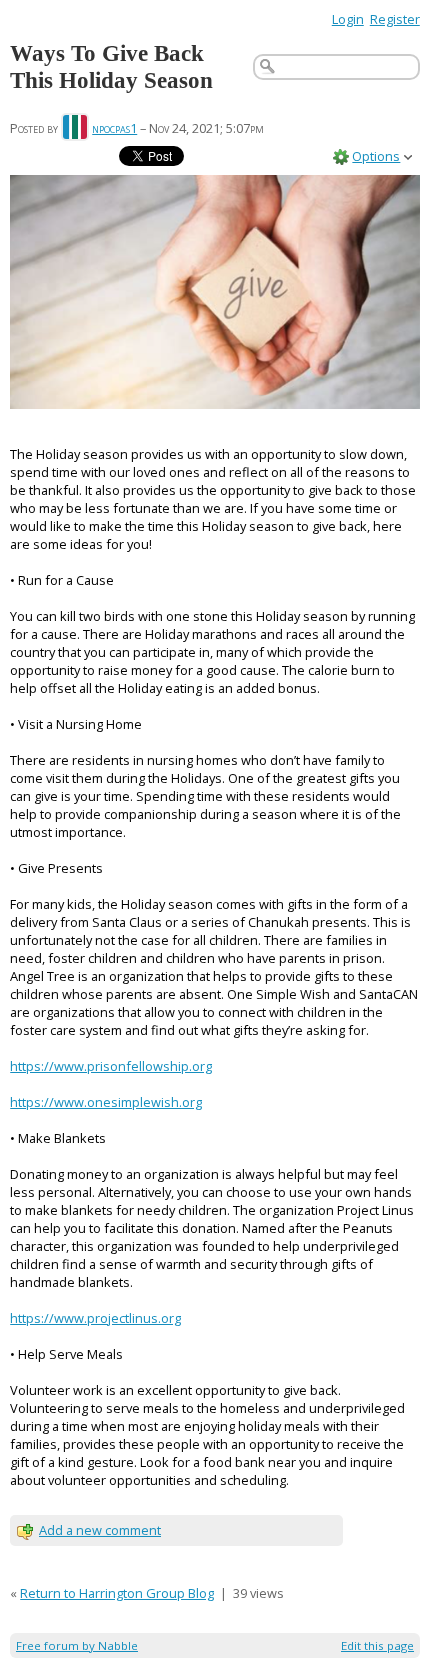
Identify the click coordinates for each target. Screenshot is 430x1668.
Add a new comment (100, 1530)
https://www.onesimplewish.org (106, 1102)
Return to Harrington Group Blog (117, 1593)
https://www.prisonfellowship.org (111, 1066)
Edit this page (377, 1645)
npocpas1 (114, 128)
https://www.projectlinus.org (95, 1318)
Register (395, 19)
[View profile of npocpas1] (75, 128)
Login (348, 19)
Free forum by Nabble (77, 1645)
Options (376, 156)
